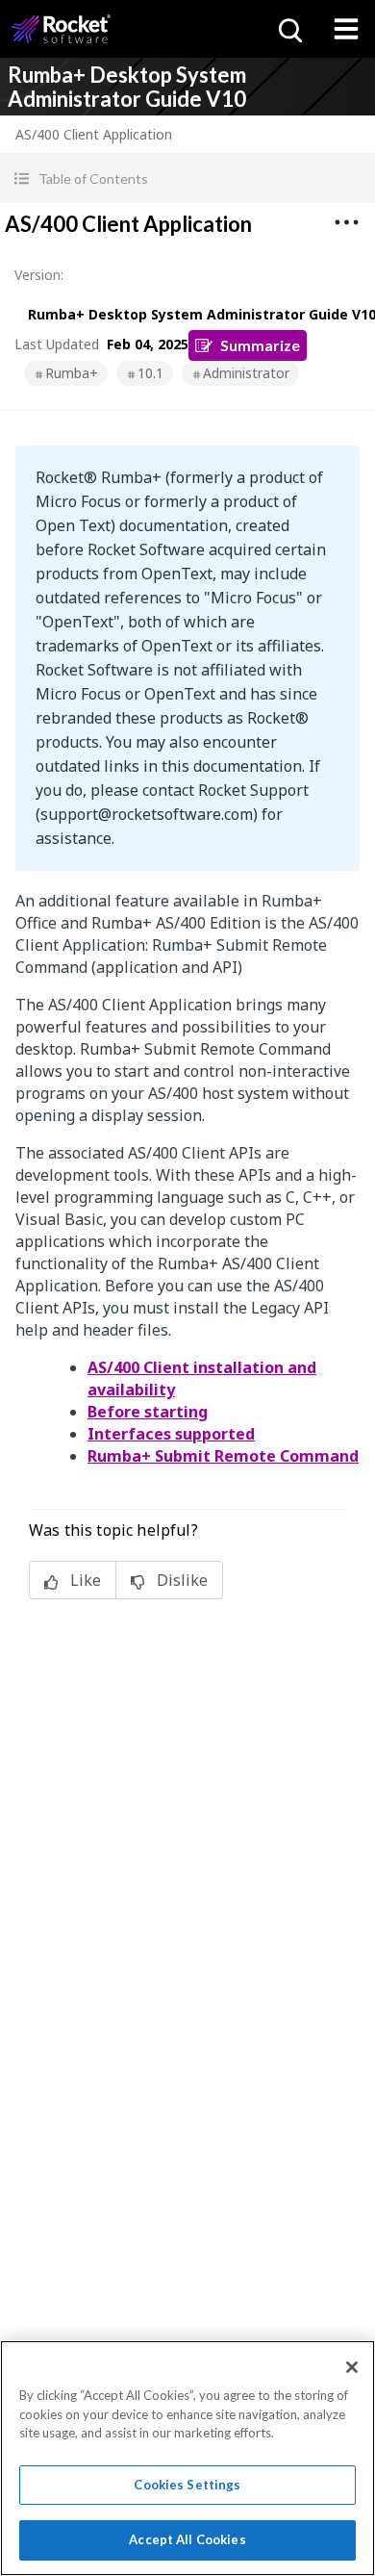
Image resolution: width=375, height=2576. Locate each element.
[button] (187, 179)
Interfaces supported (171, 1434)
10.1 (150, 373)
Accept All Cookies (187, 2539)
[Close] (352, 2367)
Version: (39, 275)
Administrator (246, 373)
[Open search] (288, 29)
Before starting (148, 1412)
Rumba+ (72, 373)
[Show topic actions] (346, 222)
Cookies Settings (187, 2485)
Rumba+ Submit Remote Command (223, 1456)
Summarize (260, 345)
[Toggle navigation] (346, 29)
